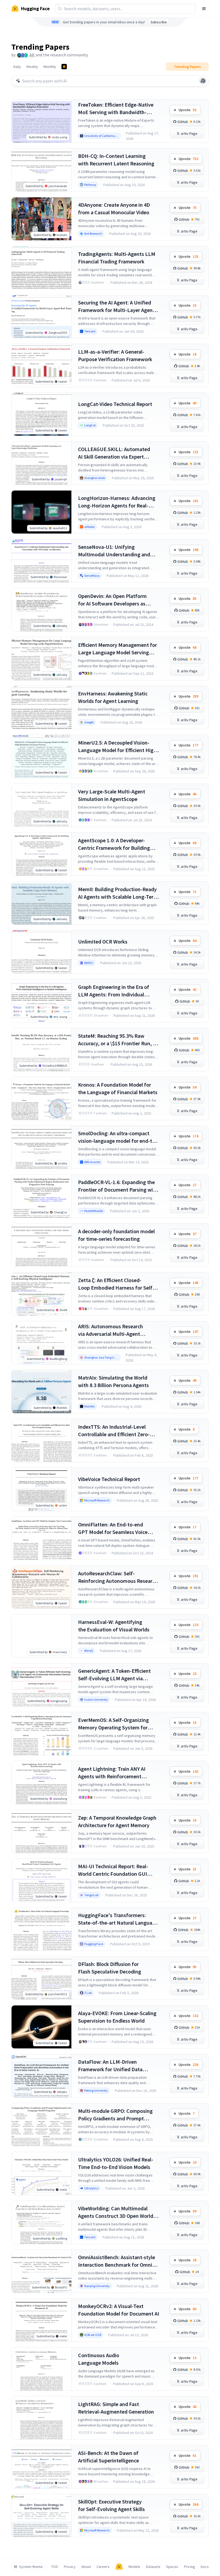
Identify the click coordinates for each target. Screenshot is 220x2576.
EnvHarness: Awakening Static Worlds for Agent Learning (113, 697)
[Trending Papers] (64, 67)
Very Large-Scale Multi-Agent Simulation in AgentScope (112, 795)
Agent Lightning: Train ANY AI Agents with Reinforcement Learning (112, 1773)
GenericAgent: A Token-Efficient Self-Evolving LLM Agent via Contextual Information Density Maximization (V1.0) (115, 1675)
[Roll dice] (203, 81)
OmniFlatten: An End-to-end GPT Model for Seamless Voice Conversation (113, 1528)
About (86, 2567)
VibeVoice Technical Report (109, 1479)
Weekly (32, 67)
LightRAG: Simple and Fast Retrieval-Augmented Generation (116, 2408)
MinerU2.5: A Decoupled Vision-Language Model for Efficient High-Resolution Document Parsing (118, 747)
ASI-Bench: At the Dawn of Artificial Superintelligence (109, 2457)
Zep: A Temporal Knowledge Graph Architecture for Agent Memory (117, 1821)
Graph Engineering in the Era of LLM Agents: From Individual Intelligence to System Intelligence (118, 991)
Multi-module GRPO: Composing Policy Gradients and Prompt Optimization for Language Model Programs (117, 2115)
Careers (103, 2567)
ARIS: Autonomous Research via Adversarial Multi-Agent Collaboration (111, 1330)
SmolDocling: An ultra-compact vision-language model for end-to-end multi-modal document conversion (118, 1137)
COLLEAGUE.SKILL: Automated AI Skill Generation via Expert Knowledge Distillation (114, 453)
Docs (205, 2567)
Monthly (50, 67)
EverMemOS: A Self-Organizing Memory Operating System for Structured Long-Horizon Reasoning (113, 1724)
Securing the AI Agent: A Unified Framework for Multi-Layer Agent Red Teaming (116, 306)
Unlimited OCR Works (103, 941)
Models (134, 2567)
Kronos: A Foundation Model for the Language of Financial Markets (118, 1088)
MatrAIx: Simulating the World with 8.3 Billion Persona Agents (113, 1381)
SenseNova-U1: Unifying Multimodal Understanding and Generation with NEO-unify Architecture (114, 551)
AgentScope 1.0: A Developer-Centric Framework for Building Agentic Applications (114, 844)
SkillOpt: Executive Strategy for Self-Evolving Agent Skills (111, 2505)
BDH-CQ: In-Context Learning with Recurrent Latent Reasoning (116, 160)
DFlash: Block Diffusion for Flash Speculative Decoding (110, 1968)
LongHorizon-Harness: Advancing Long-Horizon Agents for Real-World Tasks (117, 502)
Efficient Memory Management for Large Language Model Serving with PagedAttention (118, 649)
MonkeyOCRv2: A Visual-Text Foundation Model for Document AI (119, 2310)
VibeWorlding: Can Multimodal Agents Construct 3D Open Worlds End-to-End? (117, 2212)
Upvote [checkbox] (188, 110)
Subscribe (159, 22)
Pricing (190, 2567)
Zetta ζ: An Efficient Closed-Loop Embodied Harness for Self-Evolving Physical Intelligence (116, 1284)
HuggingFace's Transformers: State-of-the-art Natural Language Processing (118, 1919)
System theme (31, 2567)
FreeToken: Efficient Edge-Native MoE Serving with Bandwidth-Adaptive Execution (116, 109)
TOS (55, 2567)
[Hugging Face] (119, 2567)
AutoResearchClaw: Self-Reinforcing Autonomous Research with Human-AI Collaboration (118, 1577)
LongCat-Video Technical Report (115, 404)
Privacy (70, 2567)
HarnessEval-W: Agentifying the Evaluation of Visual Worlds (114, 1626)
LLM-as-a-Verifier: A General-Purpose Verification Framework (115, 355)
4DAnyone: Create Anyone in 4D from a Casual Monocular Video (114, 208)
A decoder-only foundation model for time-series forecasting (116, 1235)
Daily (17, 67)
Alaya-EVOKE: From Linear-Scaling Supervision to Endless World (117, 2017)
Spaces (172, 2567)
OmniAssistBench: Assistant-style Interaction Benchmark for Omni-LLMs (117, 2261)
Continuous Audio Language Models (99, 2359)
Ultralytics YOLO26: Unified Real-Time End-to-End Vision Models (116, 2163)
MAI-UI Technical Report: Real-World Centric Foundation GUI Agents (113, 1870)
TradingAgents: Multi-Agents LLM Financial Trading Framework (117, 258)
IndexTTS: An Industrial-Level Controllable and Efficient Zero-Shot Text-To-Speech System (114, 1431)
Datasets (153, 2567)
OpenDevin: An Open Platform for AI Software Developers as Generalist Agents (112, 600)
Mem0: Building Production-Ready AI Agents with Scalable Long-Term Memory (118, 893)
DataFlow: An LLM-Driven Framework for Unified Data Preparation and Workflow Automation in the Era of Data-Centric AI (113, 2066)
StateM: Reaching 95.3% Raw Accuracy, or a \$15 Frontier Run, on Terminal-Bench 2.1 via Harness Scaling (118, 1040)
